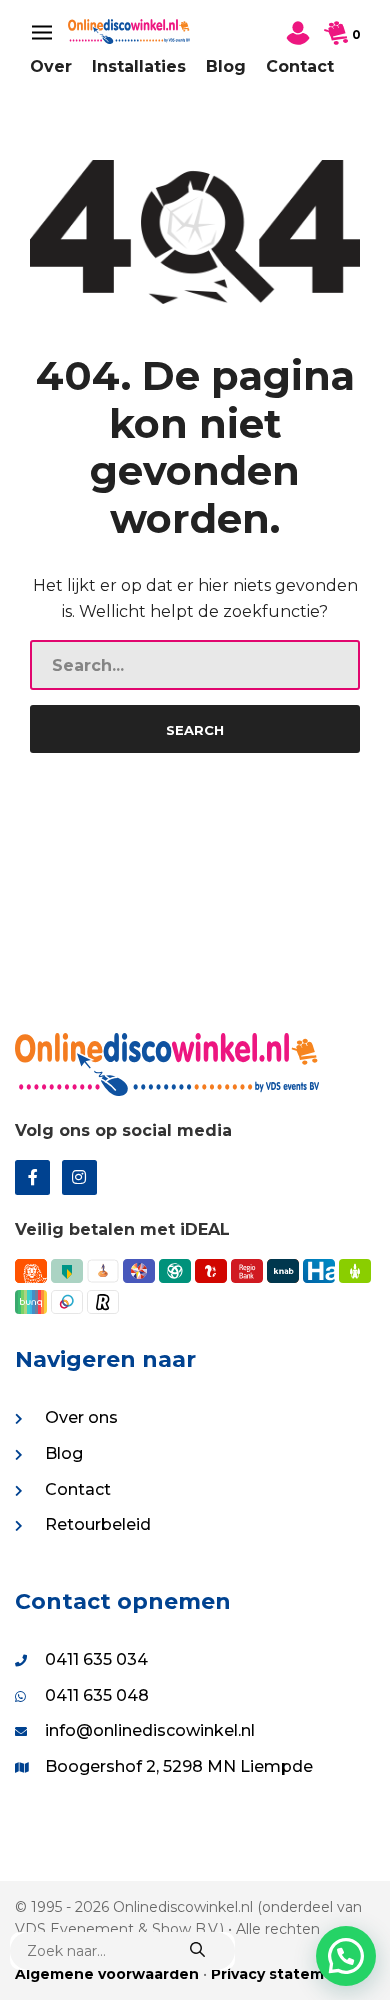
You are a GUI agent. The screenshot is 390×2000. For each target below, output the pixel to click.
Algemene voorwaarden (107, 1974)
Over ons (81, 1417)
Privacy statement (281, 1974)
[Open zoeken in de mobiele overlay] (122, 1951)
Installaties (139, 66)
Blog (226, 66)
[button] (346, 1956)
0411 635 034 (96, 1659)
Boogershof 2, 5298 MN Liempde (179, 1766)
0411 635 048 (97, 1695)
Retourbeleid (98, 1524)
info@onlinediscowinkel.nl (150, 1730)
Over (51, 66)
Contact (300, 66)
